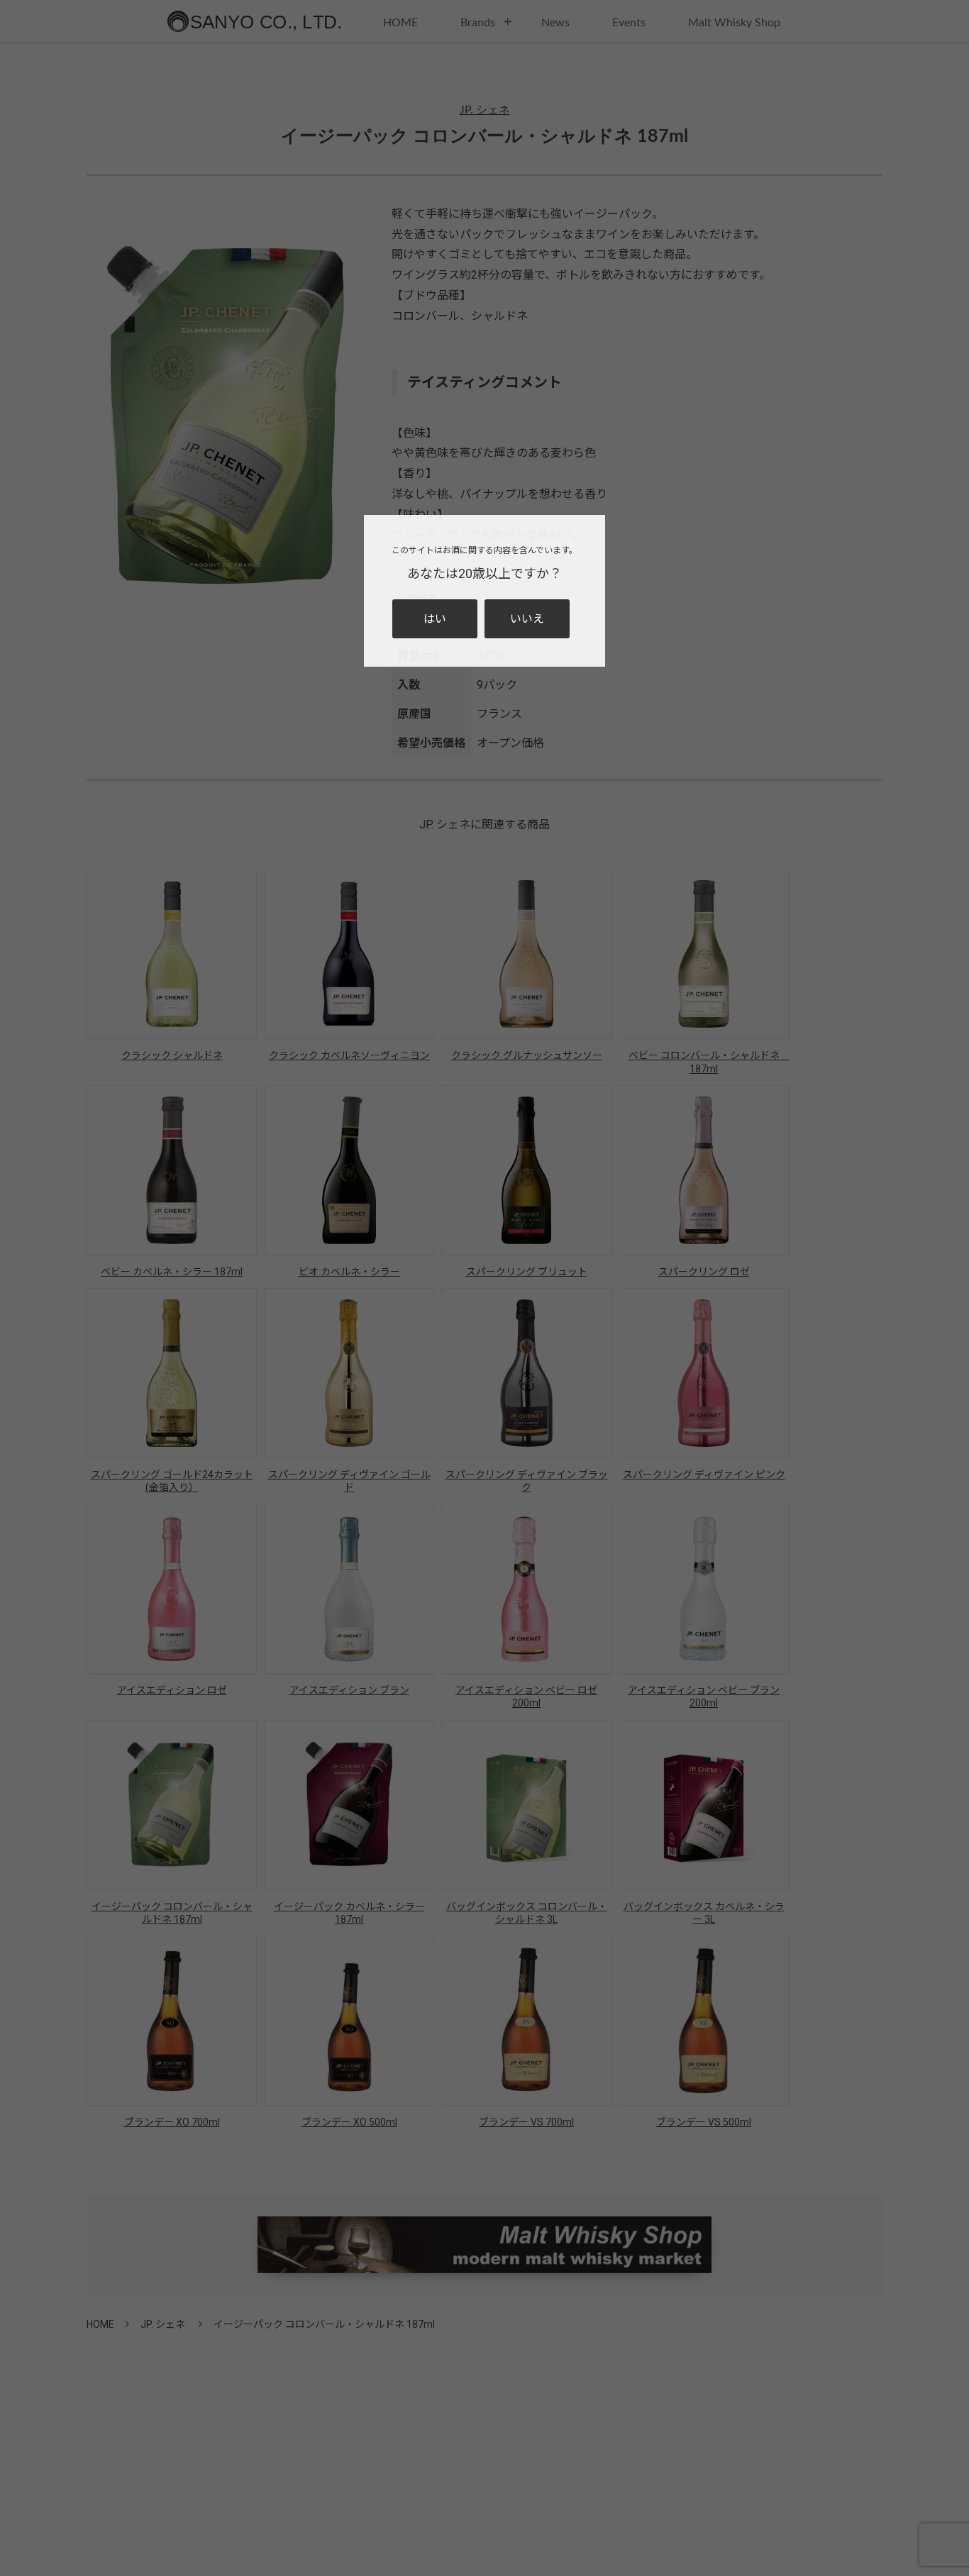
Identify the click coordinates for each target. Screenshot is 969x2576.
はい (435, 619)
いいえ (527, 619)
